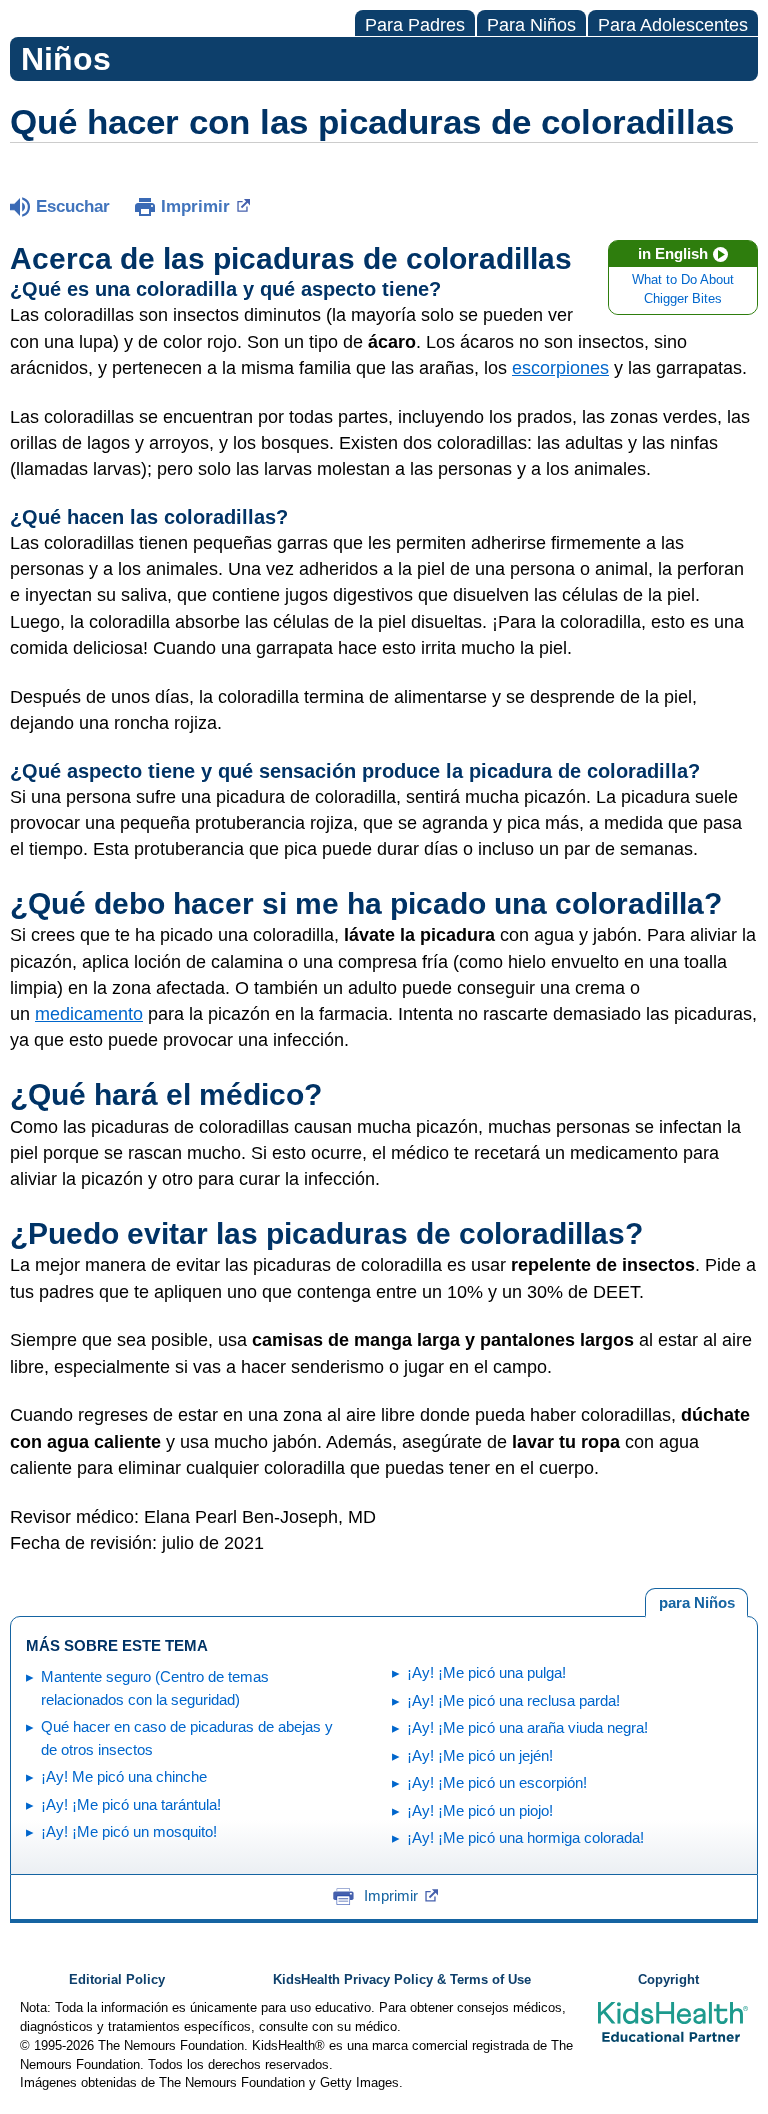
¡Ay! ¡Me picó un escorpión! (497, 1782)
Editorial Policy (117, 1980)
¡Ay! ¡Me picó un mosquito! (129, 1831)
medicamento (89, 1014)
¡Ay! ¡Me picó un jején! (480, 1755)
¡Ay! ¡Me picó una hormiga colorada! (525, 1837)
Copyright (668, 1980)
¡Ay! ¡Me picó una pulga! (486, 1672)
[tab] (696, 1603)
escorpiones (560, 368)
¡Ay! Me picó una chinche (124, 1776)
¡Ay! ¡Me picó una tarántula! (131, 1804)
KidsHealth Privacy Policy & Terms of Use (402, 1980)
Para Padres (415, 25)
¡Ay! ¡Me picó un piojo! (480, 1810)
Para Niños (531, 25)
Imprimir (195, 206)
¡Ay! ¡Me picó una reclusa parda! (513, 1700)
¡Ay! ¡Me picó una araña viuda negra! (527, 1727)
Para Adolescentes (673, 25)
